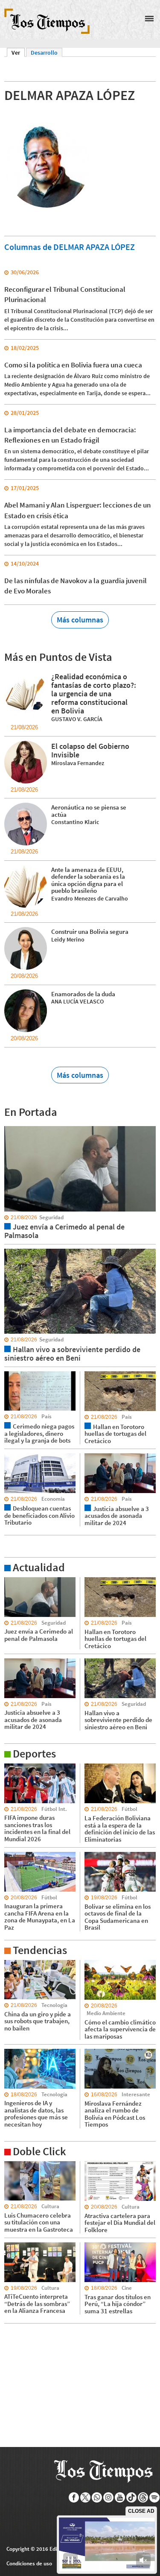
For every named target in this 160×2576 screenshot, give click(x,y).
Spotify (155, 2497)
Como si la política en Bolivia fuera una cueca (73, 365)
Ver (18, 53)
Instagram (109, 2497)
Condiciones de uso (29, 2563)
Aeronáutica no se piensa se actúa (89, 811)
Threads (143, 2497)
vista (10, 1126)
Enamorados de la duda (83, 994)
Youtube (120, 2497)
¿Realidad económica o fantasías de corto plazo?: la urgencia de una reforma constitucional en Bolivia (94, 694)
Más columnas (80, 620)
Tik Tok (132, 2497)
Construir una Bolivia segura (90, 932)
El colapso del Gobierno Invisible (90, 750)
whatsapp (97, 2497)
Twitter (86, 2497)
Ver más (15, 1581)
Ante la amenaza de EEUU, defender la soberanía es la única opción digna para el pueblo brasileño (88, 880)
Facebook (74, 2497)
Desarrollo (44, 53)
